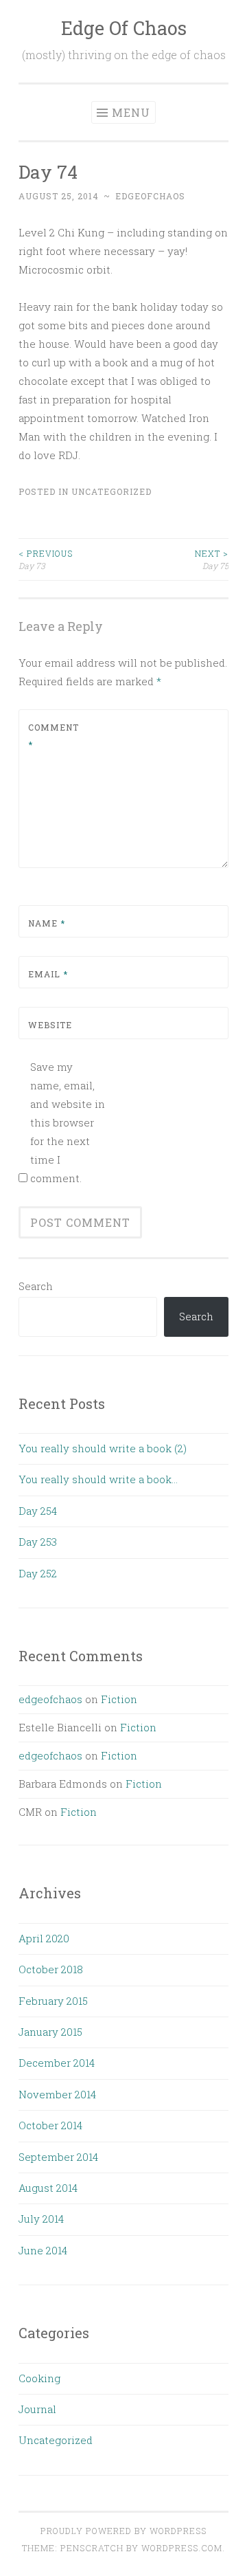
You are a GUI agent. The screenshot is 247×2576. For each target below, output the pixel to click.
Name (47, 923)
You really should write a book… (98, 1479)
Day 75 (212, 559)
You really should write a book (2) (103, 1448)
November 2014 (57, 2094)
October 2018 (51, 1969)
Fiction (119, 1699)
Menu (131, 112)
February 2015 (53, 2001)
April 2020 (44, 1938)
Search (36, 1286)
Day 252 (38, 1573)
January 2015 (50, 2032)
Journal (37, 2409)
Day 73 (46, 559)
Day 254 (38, 1511)
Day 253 (38, 1542)
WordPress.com (182, 2548)
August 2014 (48, 2188)
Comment (54, 736)
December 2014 (57, 2063)
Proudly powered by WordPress (123, 2531)
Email (48, 974)
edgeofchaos (150, 196)
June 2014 (43, 2250)
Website (50, 1025)
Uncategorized (111, 491)
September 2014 (58, 2157)
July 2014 (41, 2219)
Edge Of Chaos (124, 28)
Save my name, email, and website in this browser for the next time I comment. (68, 1122)
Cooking (39, 2378)
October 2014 (50, 2125)
